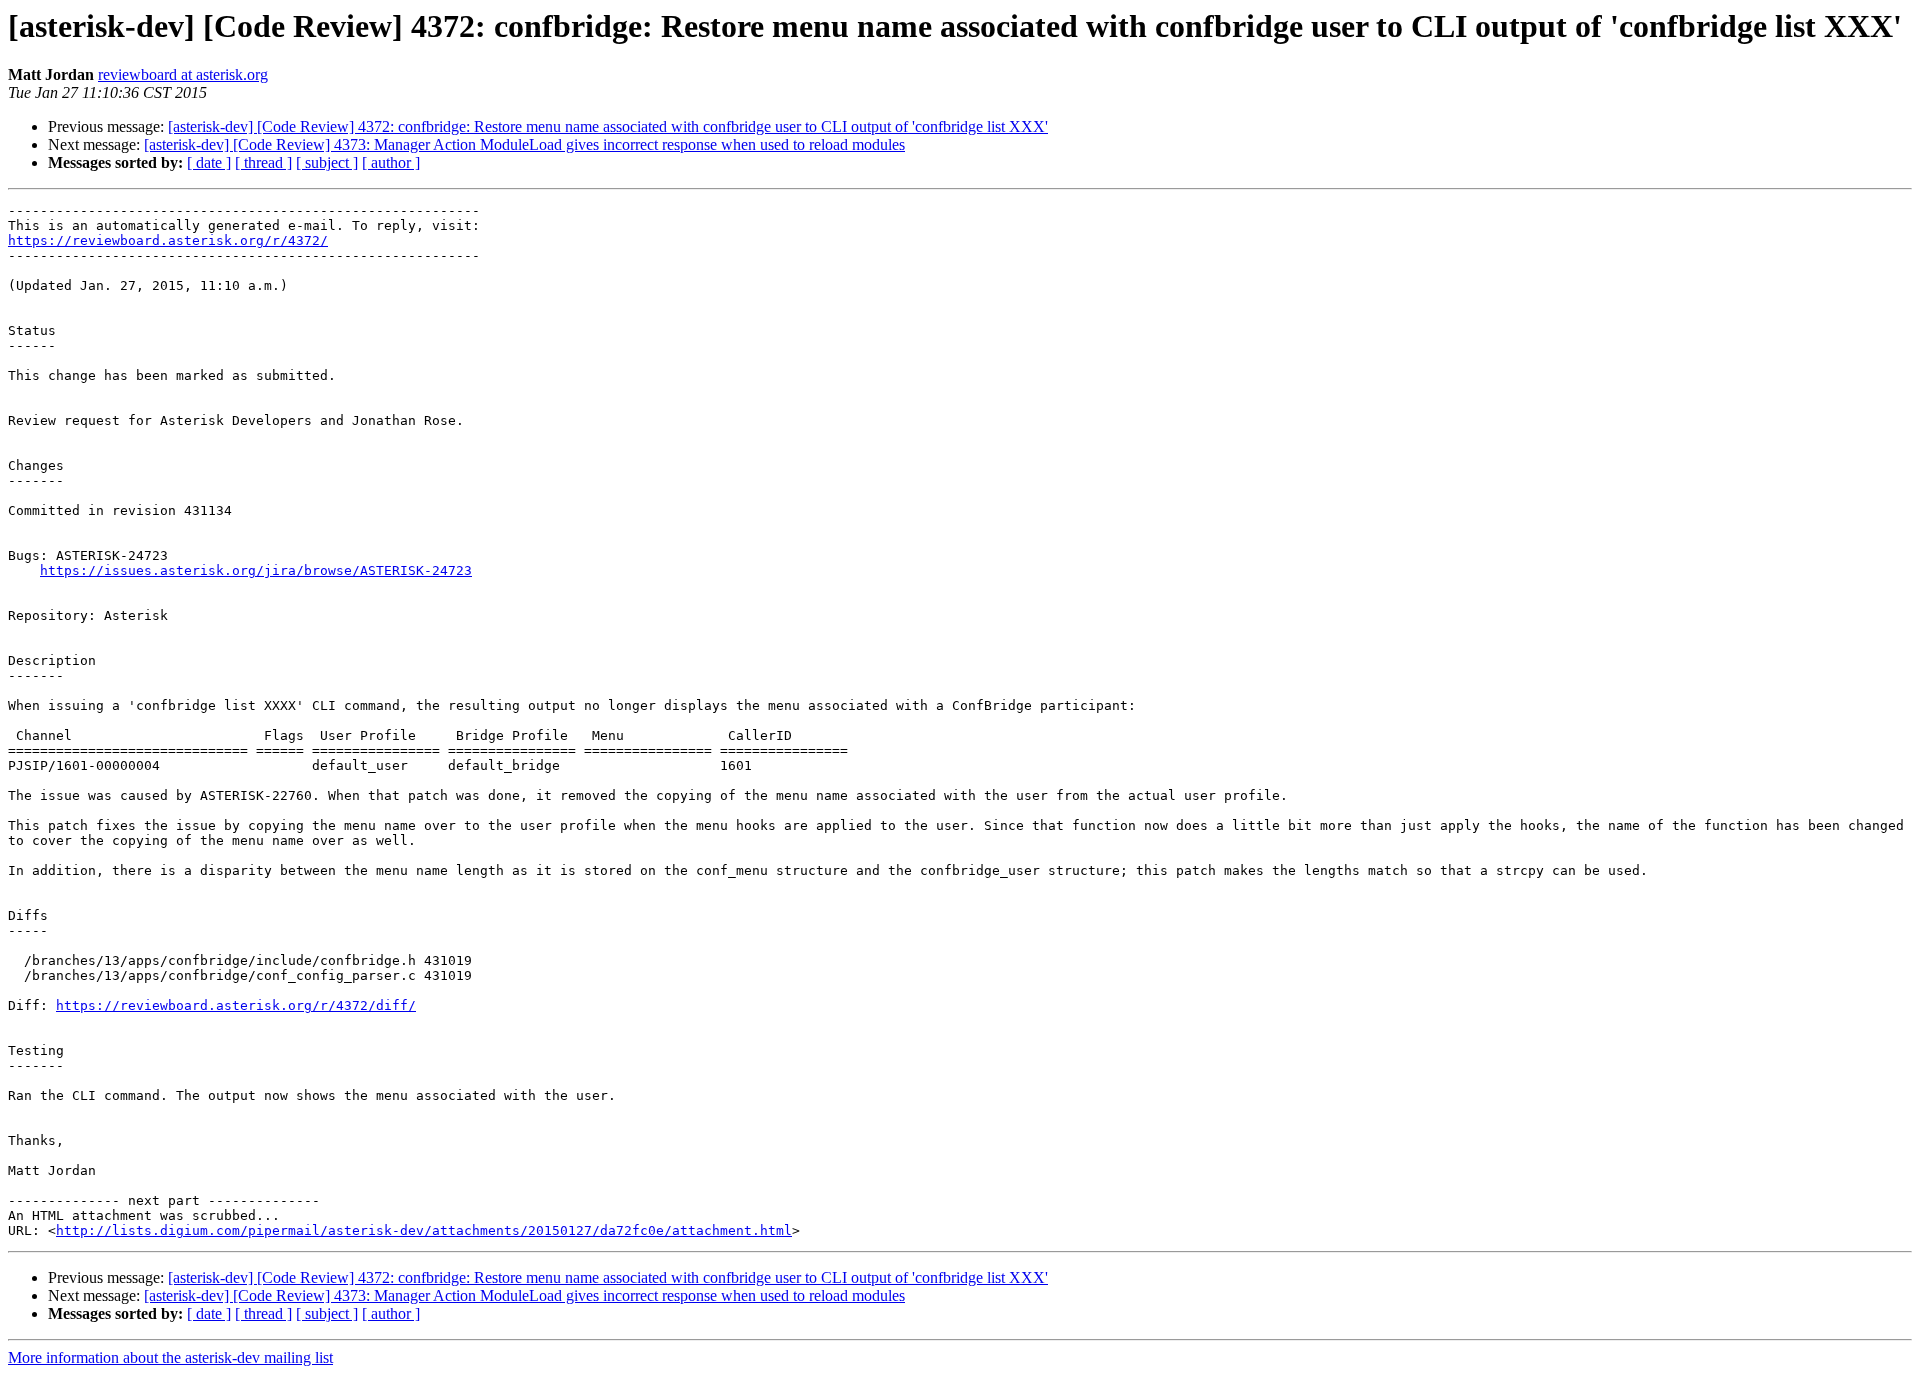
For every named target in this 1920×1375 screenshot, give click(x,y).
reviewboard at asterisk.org (183, 74)
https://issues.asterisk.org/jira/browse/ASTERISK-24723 (256, 570)
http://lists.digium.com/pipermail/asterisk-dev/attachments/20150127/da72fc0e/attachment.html (424, 1230)
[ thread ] (263, 162)
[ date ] (209, 162)
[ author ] (391, 162)
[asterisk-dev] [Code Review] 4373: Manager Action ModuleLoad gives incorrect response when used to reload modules (524, 144)
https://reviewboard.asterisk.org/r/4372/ (168, 240)
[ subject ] (327, 162)
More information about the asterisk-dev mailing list (170, 1357)
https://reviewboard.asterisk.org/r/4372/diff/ (236, 1005)
